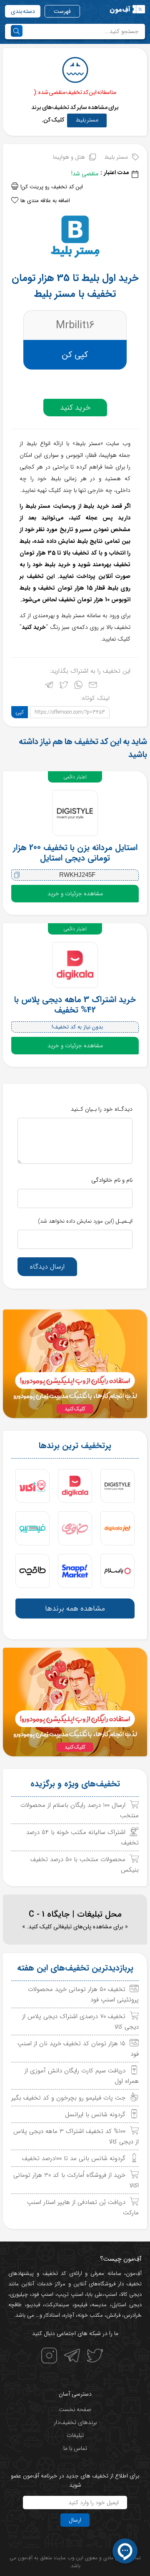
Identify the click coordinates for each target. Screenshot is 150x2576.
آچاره (69, 2315)
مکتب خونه (90, 2315)
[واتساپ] (78, 687)
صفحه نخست (75, 2409)
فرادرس (132, 2315)
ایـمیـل (85, 1221)
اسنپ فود (42, 2294)
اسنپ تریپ (70, 2294)
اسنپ (111, 2294)
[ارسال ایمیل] (93, 687)
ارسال (75, 2520)
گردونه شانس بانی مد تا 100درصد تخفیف (74, 2158)
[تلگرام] (49, 687)
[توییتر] (64, 687)
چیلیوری (19, 2294)
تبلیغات (75, 2435)
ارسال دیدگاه (47, 1267)
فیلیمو (81, 2305)
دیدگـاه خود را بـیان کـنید (102, 1109)
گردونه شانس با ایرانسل (95, 2115)
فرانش (113, 2315)
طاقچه (15, 2305)
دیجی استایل (127, 2305)
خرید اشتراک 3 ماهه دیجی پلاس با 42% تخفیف (75, 1005)
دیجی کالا (131, 2294)
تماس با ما (75, 2448)
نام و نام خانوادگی (112, 1180)
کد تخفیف (54, 2273)
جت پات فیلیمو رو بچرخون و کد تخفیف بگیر (68, 2098)
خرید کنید (75, 408)
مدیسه (99, 2305)
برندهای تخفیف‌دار (75, 2422)
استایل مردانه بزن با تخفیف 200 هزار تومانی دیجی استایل (75, 853)
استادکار (52, 2315)
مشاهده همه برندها (75, 1608)
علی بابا (95, 2294)
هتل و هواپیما (69, 157)
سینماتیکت (57, 2305)
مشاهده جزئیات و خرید (75, 894)
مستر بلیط (87, 120)
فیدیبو (33, 2305)
